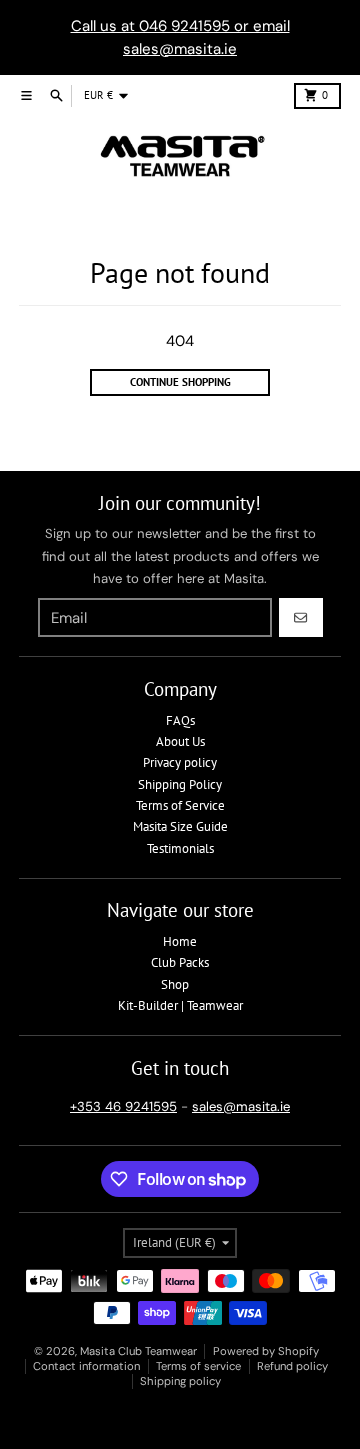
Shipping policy (180, 1381)
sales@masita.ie (241, 1106)
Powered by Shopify (266, 1351)
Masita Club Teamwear (138, 1351)
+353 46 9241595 (123, 1106)
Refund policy (292, 1366)
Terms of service (198, 1366)
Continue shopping (180, 382)
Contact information (86, 1366)
